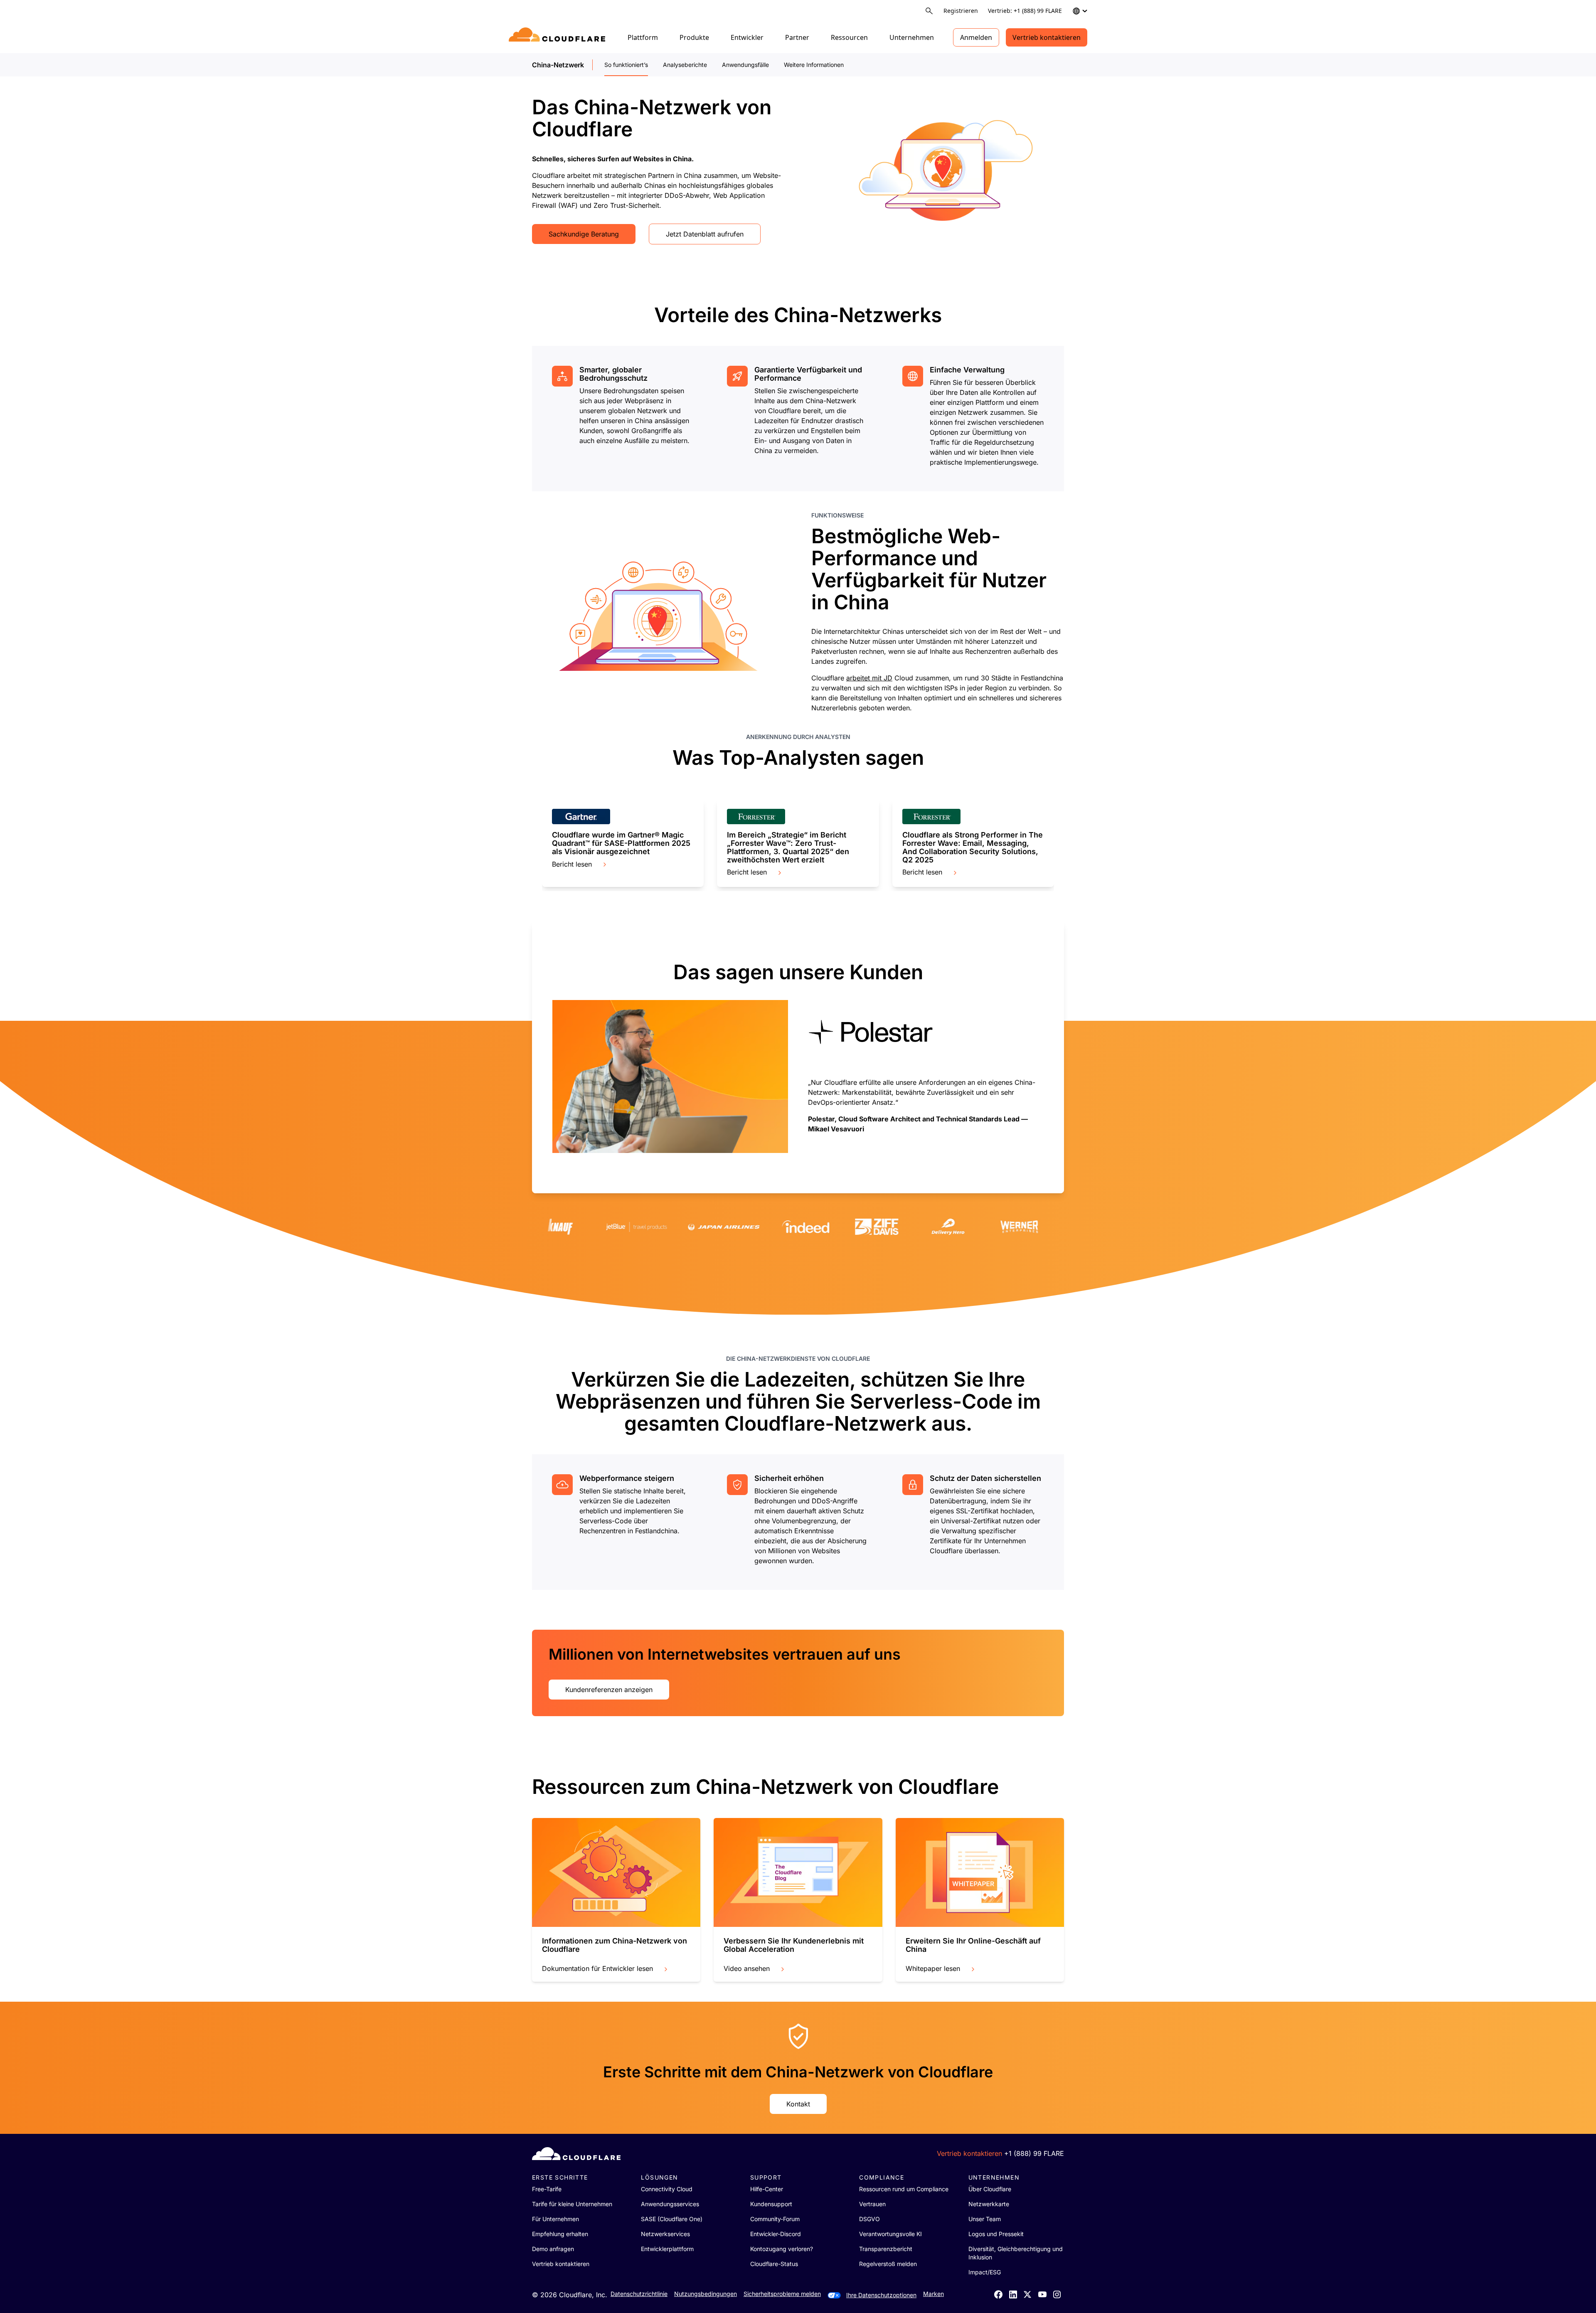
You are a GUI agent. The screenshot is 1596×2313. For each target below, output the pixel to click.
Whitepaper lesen (933, 1968)
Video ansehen (747, 1968)
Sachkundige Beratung (584, 234)
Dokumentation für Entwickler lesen (597, 1968)
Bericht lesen (572, 864)
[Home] (558, 37)
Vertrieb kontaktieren (1047, 37)
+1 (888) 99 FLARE (1034, 2153)
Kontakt (798, 2104)
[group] (623, 416)
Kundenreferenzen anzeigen (609, 1690)
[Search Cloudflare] (929, 11)
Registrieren (961, 11)
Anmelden (976, 37)
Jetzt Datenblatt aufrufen (705, 234)
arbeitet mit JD (869, 678)
